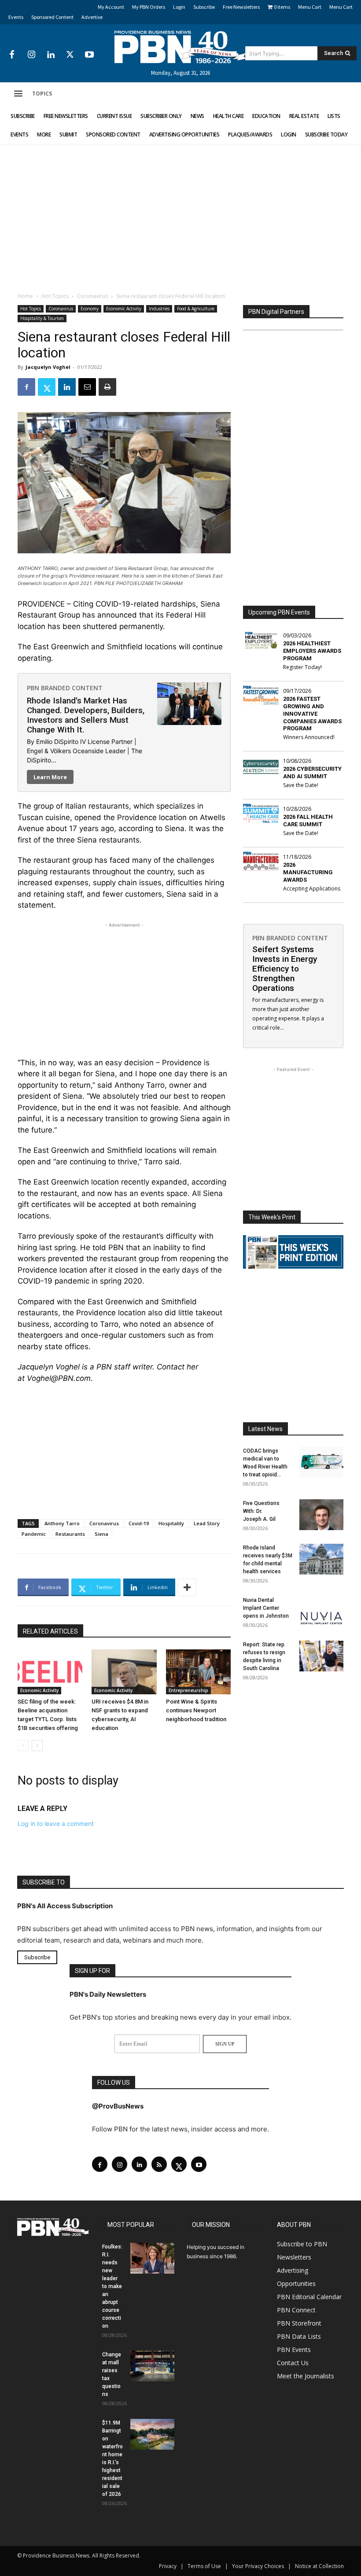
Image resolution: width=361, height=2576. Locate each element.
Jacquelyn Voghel (48, 367)
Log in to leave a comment (56, 1823)
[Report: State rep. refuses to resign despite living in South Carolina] (321, 1656)
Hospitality (171, 1523)
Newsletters (294, 2257)
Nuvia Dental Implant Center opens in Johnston (266, 1608)
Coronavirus (92, 296)
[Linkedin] (51, 55)
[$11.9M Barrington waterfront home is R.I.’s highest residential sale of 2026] (152, 2434)
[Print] (107, 387)
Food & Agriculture (196, 309)
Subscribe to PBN (302, 2244)
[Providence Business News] (180, 47)
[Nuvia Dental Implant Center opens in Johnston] (321, 1612)
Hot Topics (55, 296)
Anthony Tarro (62, 1523)
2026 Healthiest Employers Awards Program (312, 651)
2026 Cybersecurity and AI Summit (312, 773)
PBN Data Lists (299, 2336)
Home (25, 296)
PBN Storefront (299, 2323)
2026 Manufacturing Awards (308, 872)
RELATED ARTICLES (50, 1631)
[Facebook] (12, 55)
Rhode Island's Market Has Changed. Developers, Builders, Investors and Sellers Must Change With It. (86, 715)
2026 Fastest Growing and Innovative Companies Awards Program (312, 714)
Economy (90, 309)
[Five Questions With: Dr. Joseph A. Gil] (321, 1515)
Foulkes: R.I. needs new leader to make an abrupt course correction (112, 2286)
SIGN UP (225, 2044)
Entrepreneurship (188, 1690)
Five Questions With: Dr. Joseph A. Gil (261, 1511)
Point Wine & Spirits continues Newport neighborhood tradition (196, 1710)
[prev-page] (23, 1746)
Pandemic (34, 1534)
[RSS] (159, 2164)
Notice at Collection (319, 2566)
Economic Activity (124, 309)
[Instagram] (31, 55)
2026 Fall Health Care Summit (308, 821)
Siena (101, 1534)
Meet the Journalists (306, 2376)
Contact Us (293, 2363)
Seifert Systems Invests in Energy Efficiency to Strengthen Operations (285, 969)
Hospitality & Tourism (42, 318)
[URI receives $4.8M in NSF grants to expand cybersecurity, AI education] (124, 1672)
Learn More (50, 777)
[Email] (87, 387)
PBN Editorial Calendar (309, 2297)
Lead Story (207, 1523)
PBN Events (294, 2350)
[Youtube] (89, 55)
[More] (187, 1587)
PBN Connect (296, 2310)
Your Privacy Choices (258, 2566)
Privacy (168, 2566)
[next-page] (37, 1746)
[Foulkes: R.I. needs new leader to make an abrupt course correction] (152, 2258)
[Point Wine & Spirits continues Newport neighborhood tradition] (198, 1672)
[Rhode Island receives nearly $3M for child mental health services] (321, 1559)
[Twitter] (70, 55)
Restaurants (70, 1534)
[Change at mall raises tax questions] (152, 2366)
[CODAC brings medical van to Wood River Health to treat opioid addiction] (321, 1462)
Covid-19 (139, 1523)
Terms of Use (204, 2566)
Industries (159, 309)
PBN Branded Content (65, 688)
